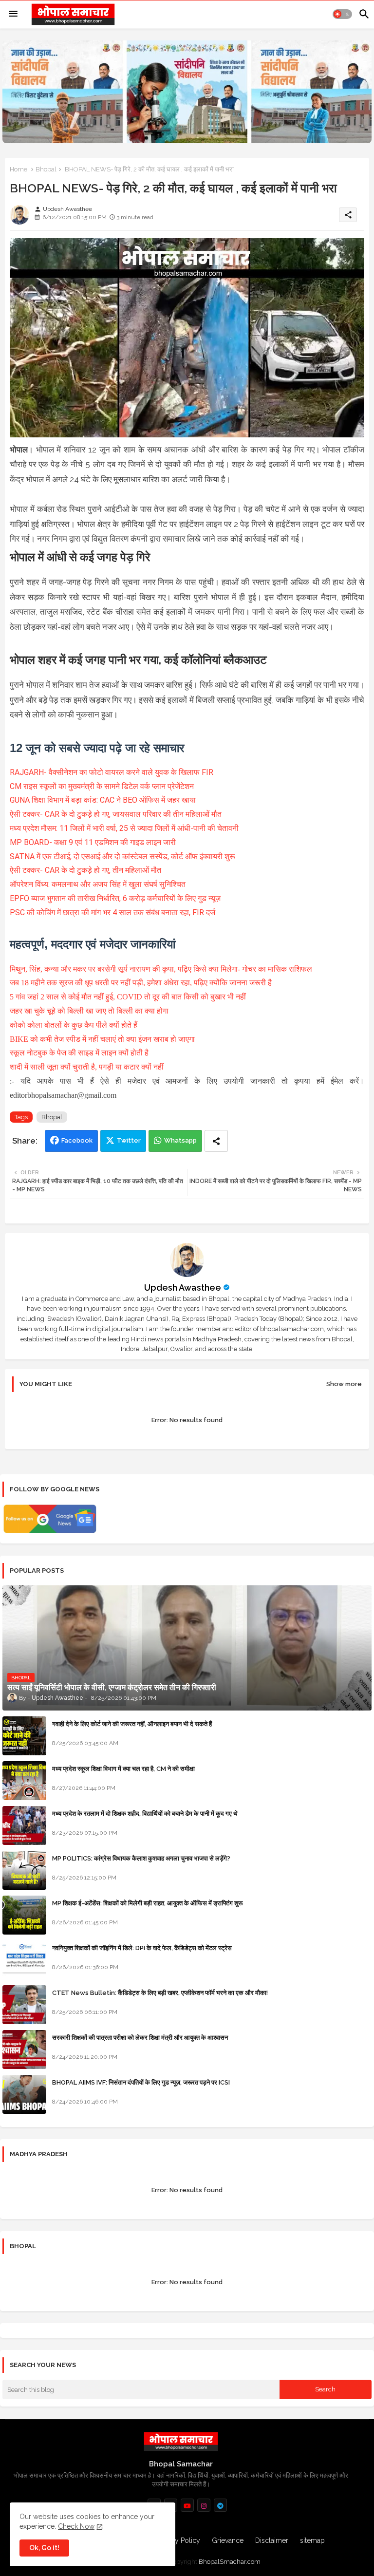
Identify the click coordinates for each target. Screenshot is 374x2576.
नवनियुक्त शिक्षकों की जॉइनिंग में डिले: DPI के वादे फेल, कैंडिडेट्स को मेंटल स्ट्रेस (142, 1948)
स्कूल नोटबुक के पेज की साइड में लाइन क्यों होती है (79, 1053)
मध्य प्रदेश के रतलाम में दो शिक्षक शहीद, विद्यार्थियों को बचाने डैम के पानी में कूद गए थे (145, 1814)
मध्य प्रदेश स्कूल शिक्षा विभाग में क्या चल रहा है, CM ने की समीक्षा (123, 1769)
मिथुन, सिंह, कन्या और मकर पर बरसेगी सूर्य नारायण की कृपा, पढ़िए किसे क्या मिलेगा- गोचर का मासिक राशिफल (161, 969)
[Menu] (13, 14)
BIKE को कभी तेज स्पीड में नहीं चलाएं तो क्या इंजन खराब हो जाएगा (102, 1039)
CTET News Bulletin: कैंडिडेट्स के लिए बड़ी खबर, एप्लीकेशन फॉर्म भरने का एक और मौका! (160, 1993)
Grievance (228, 2540)
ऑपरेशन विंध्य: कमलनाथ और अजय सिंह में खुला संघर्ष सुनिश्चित (98, 884)
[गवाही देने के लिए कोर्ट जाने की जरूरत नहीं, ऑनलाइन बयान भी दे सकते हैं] (24, 1736)
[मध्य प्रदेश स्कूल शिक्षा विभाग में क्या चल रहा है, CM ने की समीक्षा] (24, 1781)
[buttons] (187, 2505)
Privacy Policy (178, 2540)
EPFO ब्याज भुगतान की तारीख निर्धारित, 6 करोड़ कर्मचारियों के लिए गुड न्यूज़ (115, 898)
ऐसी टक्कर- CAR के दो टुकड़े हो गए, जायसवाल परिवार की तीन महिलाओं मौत (116, 814)
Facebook (77, 1140)
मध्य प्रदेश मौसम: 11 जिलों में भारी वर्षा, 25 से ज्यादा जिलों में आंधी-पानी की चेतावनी (124, 828)
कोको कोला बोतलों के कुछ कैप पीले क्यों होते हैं (74, 1025)
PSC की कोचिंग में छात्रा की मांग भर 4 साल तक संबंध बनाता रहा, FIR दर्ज (112, 912)
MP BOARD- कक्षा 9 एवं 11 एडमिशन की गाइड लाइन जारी (93, 842)
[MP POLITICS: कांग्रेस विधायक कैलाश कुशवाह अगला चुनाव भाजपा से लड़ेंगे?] (24, 1870)
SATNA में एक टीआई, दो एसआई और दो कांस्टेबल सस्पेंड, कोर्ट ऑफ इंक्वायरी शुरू (122, 856)
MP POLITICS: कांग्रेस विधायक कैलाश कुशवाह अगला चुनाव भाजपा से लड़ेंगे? (141, 1858)
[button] (342, 14)
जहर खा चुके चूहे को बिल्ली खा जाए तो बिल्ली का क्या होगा (89, 1011)
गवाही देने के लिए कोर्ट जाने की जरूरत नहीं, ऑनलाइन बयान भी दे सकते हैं (132, 1724)
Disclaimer (272, 2540)
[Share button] (216, 1141)
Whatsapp (180, 1140)
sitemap (312, 2540)
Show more (344, 1384)
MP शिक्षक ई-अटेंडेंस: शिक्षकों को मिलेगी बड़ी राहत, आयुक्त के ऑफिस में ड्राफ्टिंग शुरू (147, 1903)
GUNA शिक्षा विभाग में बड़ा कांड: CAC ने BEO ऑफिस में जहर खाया (103, 800)
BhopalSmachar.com (230, 2562)
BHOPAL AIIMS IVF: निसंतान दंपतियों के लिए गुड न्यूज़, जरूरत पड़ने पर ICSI (141, 2082)
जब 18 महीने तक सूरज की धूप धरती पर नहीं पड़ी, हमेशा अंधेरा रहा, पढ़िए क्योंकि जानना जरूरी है (141, 983)
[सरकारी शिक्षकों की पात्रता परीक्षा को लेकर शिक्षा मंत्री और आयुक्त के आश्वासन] (24, 2050)
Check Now (76, 2526)
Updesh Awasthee (183, 1288)
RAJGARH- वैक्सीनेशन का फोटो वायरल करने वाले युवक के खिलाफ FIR (112, 772)
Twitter (129, 1140)
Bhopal (46, 169)
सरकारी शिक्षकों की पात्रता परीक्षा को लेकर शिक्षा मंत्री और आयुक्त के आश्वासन (140, 2038)
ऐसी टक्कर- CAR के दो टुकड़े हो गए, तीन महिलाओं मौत (85, 870)
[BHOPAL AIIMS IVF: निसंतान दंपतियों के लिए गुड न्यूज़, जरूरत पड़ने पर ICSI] (24, 2094)
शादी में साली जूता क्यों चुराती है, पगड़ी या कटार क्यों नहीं (87, 1067)
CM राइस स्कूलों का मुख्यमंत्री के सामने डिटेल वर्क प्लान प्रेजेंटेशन (102, 786)
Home (19, 169)
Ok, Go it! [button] (44, 2548)
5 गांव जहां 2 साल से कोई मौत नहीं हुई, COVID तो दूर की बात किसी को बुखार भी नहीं (128, 997)
